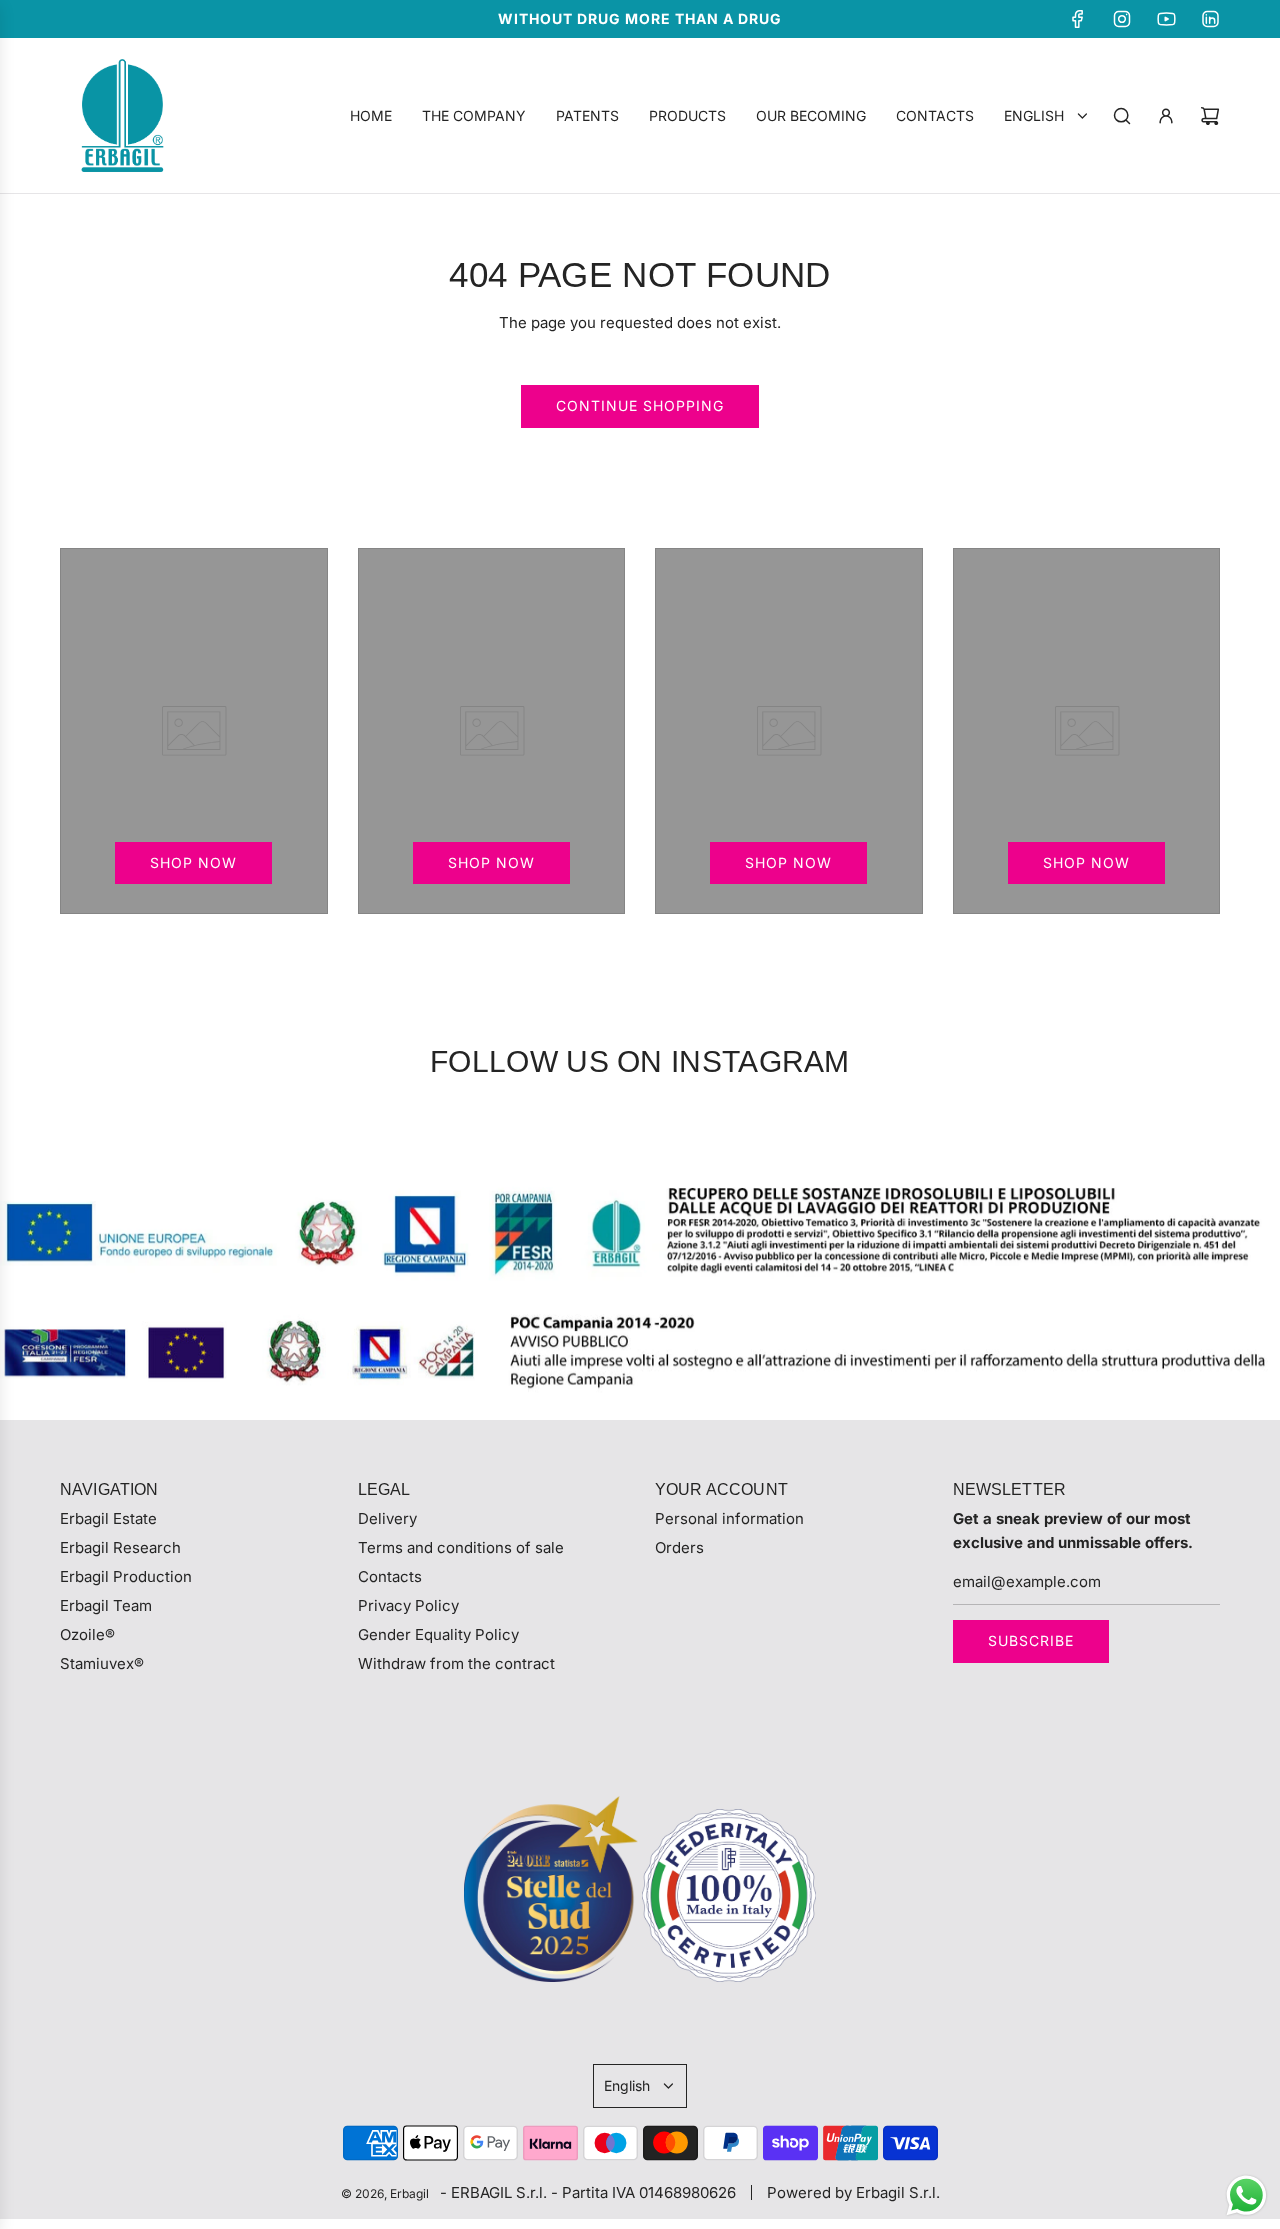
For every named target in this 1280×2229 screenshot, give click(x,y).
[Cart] (1210, 116)
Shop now (193, 862)
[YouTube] (1166, 19)
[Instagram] (1122, 19)
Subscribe (1031, 1640)
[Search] (1122, 116)
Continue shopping (640, 405)
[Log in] (1166, 116)
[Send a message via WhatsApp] (1246, 2195)
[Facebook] (1078, 19)
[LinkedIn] (1210, 19)
